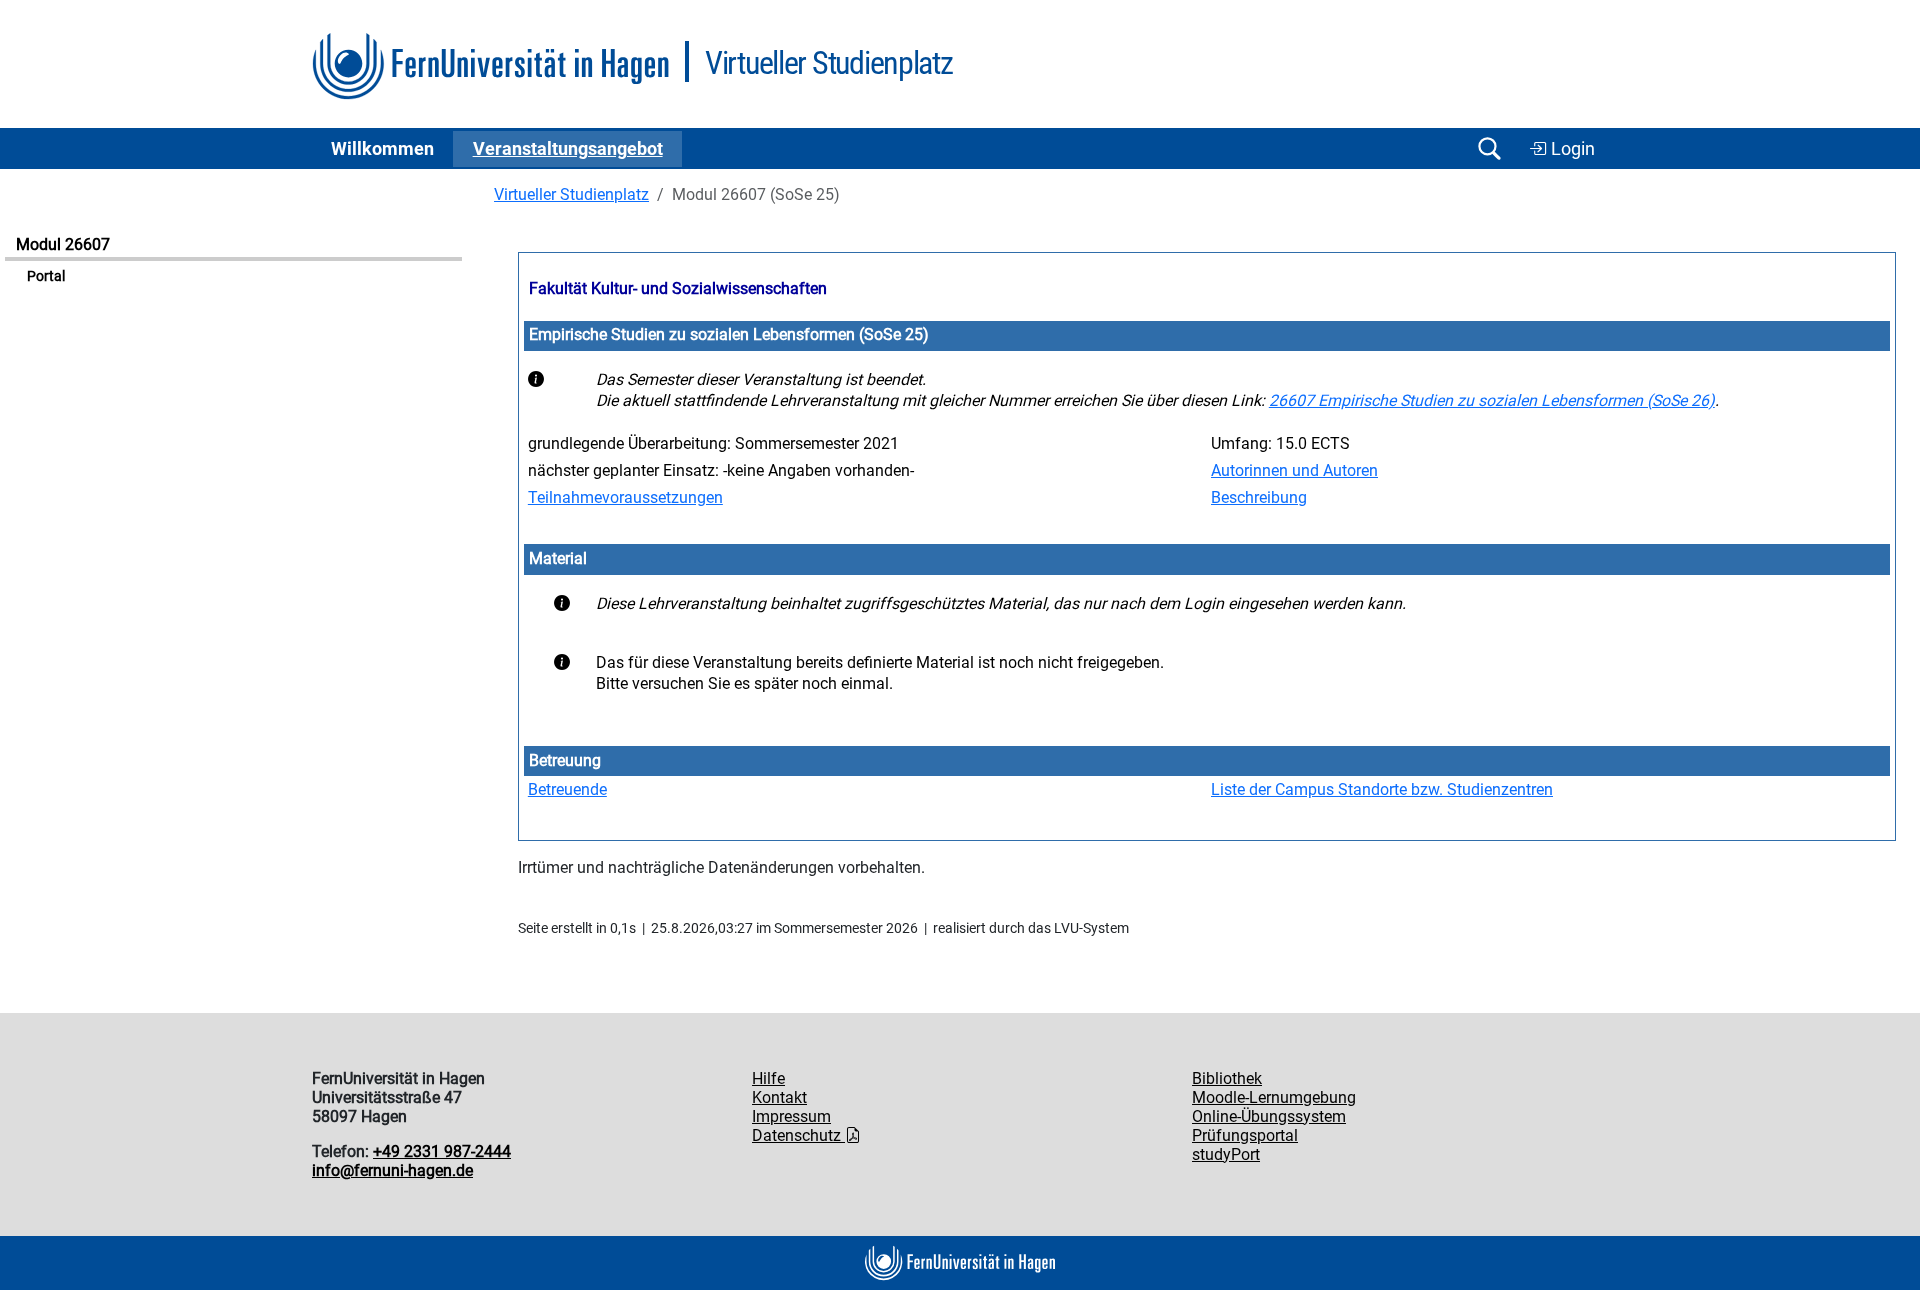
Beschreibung (1259, 497)
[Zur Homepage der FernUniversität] (490, 66)
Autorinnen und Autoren (1294, 470)
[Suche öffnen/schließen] (1489, 148)
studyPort (1226, 1154)
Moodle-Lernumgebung (1274, 1097)
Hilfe (768, 1078)
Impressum (791, 1116)
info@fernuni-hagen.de (392, 1170)
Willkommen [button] (382, 149)
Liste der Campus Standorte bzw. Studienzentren (1382, 789)
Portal (46, 276)
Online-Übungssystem (1269, 1116)
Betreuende (567, 789)
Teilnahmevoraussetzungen (625, 497)
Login (1571, 149)
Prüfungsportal (1245, 1135)
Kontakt (779, 1097)
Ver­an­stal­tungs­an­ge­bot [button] (568, 149)
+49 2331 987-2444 (442, 1151)
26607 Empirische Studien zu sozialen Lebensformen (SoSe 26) (1492, 400)
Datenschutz (798, 1135)
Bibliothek (1227, 1078)
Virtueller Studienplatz (571, 194)
